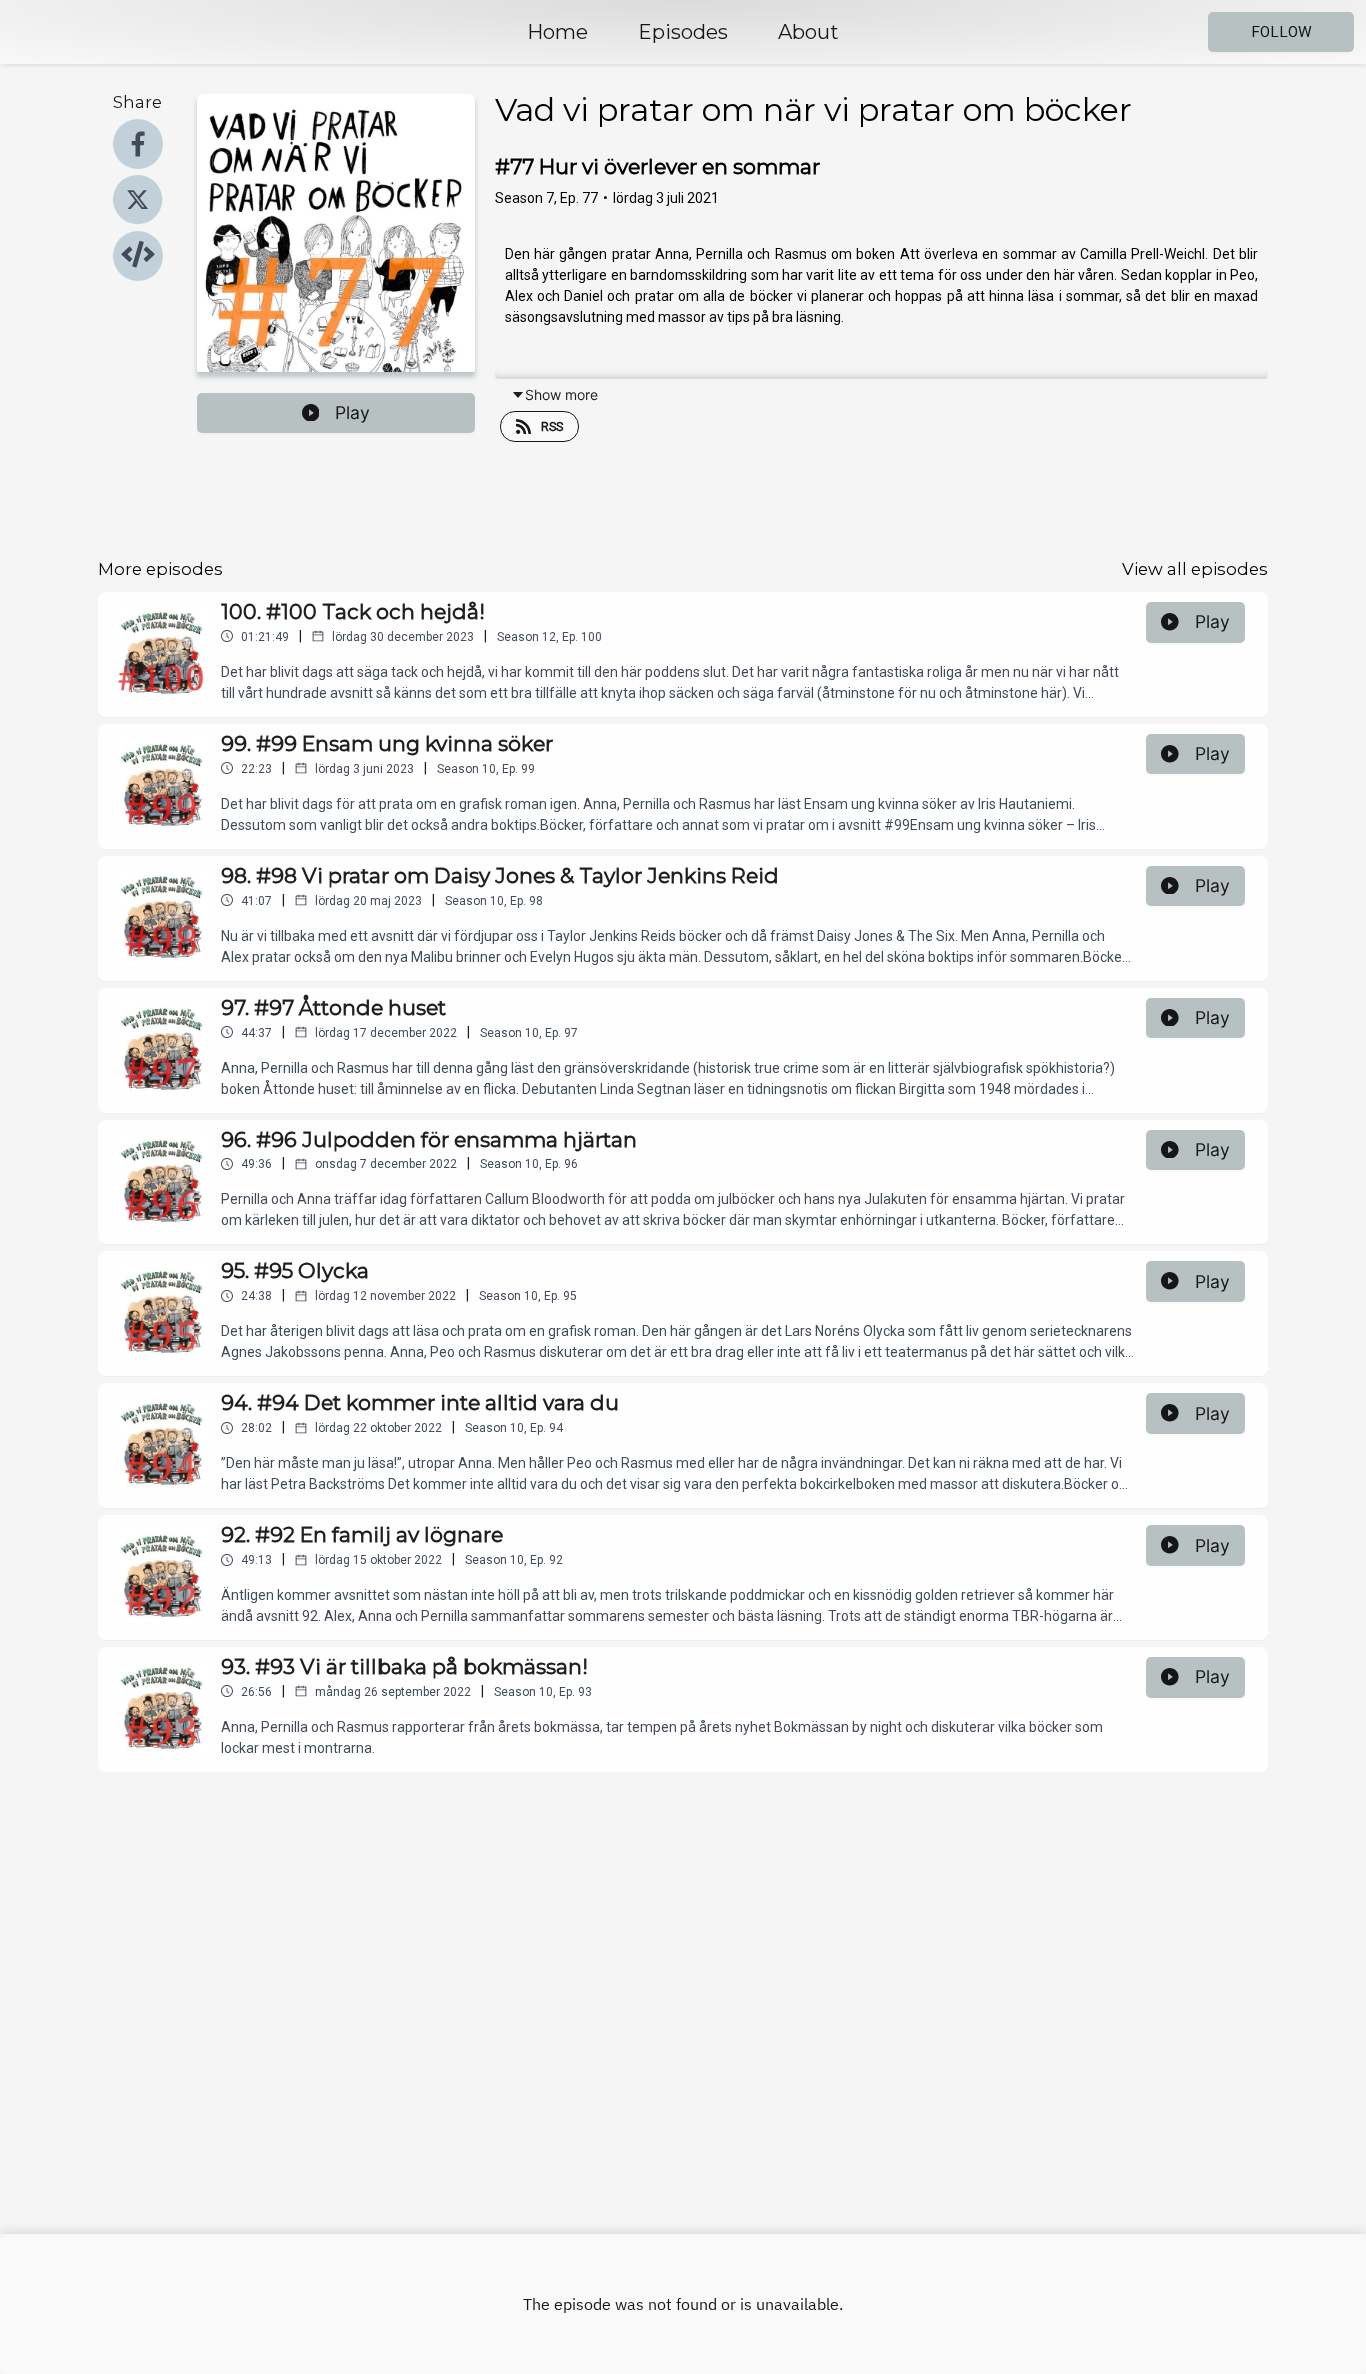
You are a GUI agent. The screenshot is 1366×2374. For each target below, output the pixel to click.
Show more (561, 394)
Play (352, 412)
